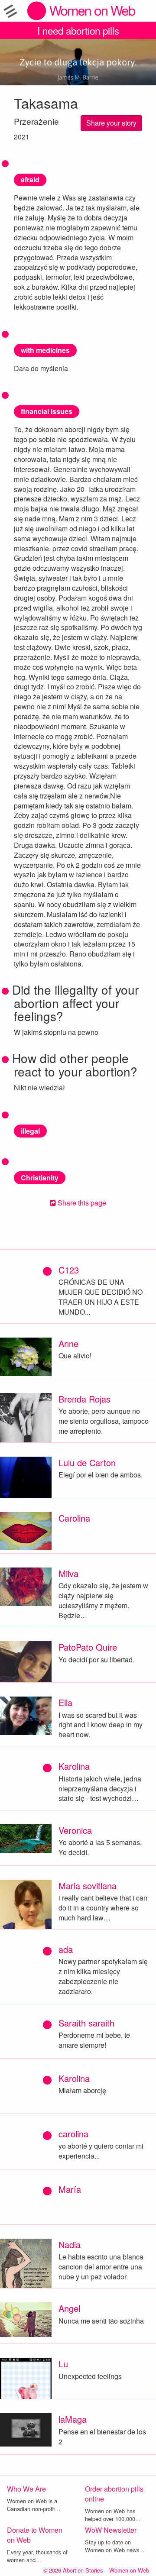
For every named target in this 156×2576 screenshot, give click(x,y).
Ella (65, 1702)
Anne (68, 1343)
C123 (69, 1270)
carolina (73, 2134)
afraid (30, 179)
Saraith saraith (86, 2023)
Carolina (74, 1518)
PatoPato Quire (88, 1647)
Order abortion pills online (114, 2494)
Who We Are (26, 2489)
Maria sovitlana (88, 1886)
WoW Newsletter (111, 2530)
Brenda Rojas (84, 1399)
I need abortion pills (78, 30)
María (70, 2189)
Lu (63, 2364)
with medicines (45, 350)
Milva (68, 1573)
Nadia (70, 2245)
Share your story (111, 123)
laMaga (73, 2419)
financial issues (47, 411)
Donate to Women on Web (35, 2535)
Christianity (40, 1178)
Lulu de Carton (87, 1463)
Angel (69, 2308)
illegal (30, 1131)
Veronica (75, 1830)
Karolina (74, 1766)
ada (66, 1949)
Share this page (81, 1203)
